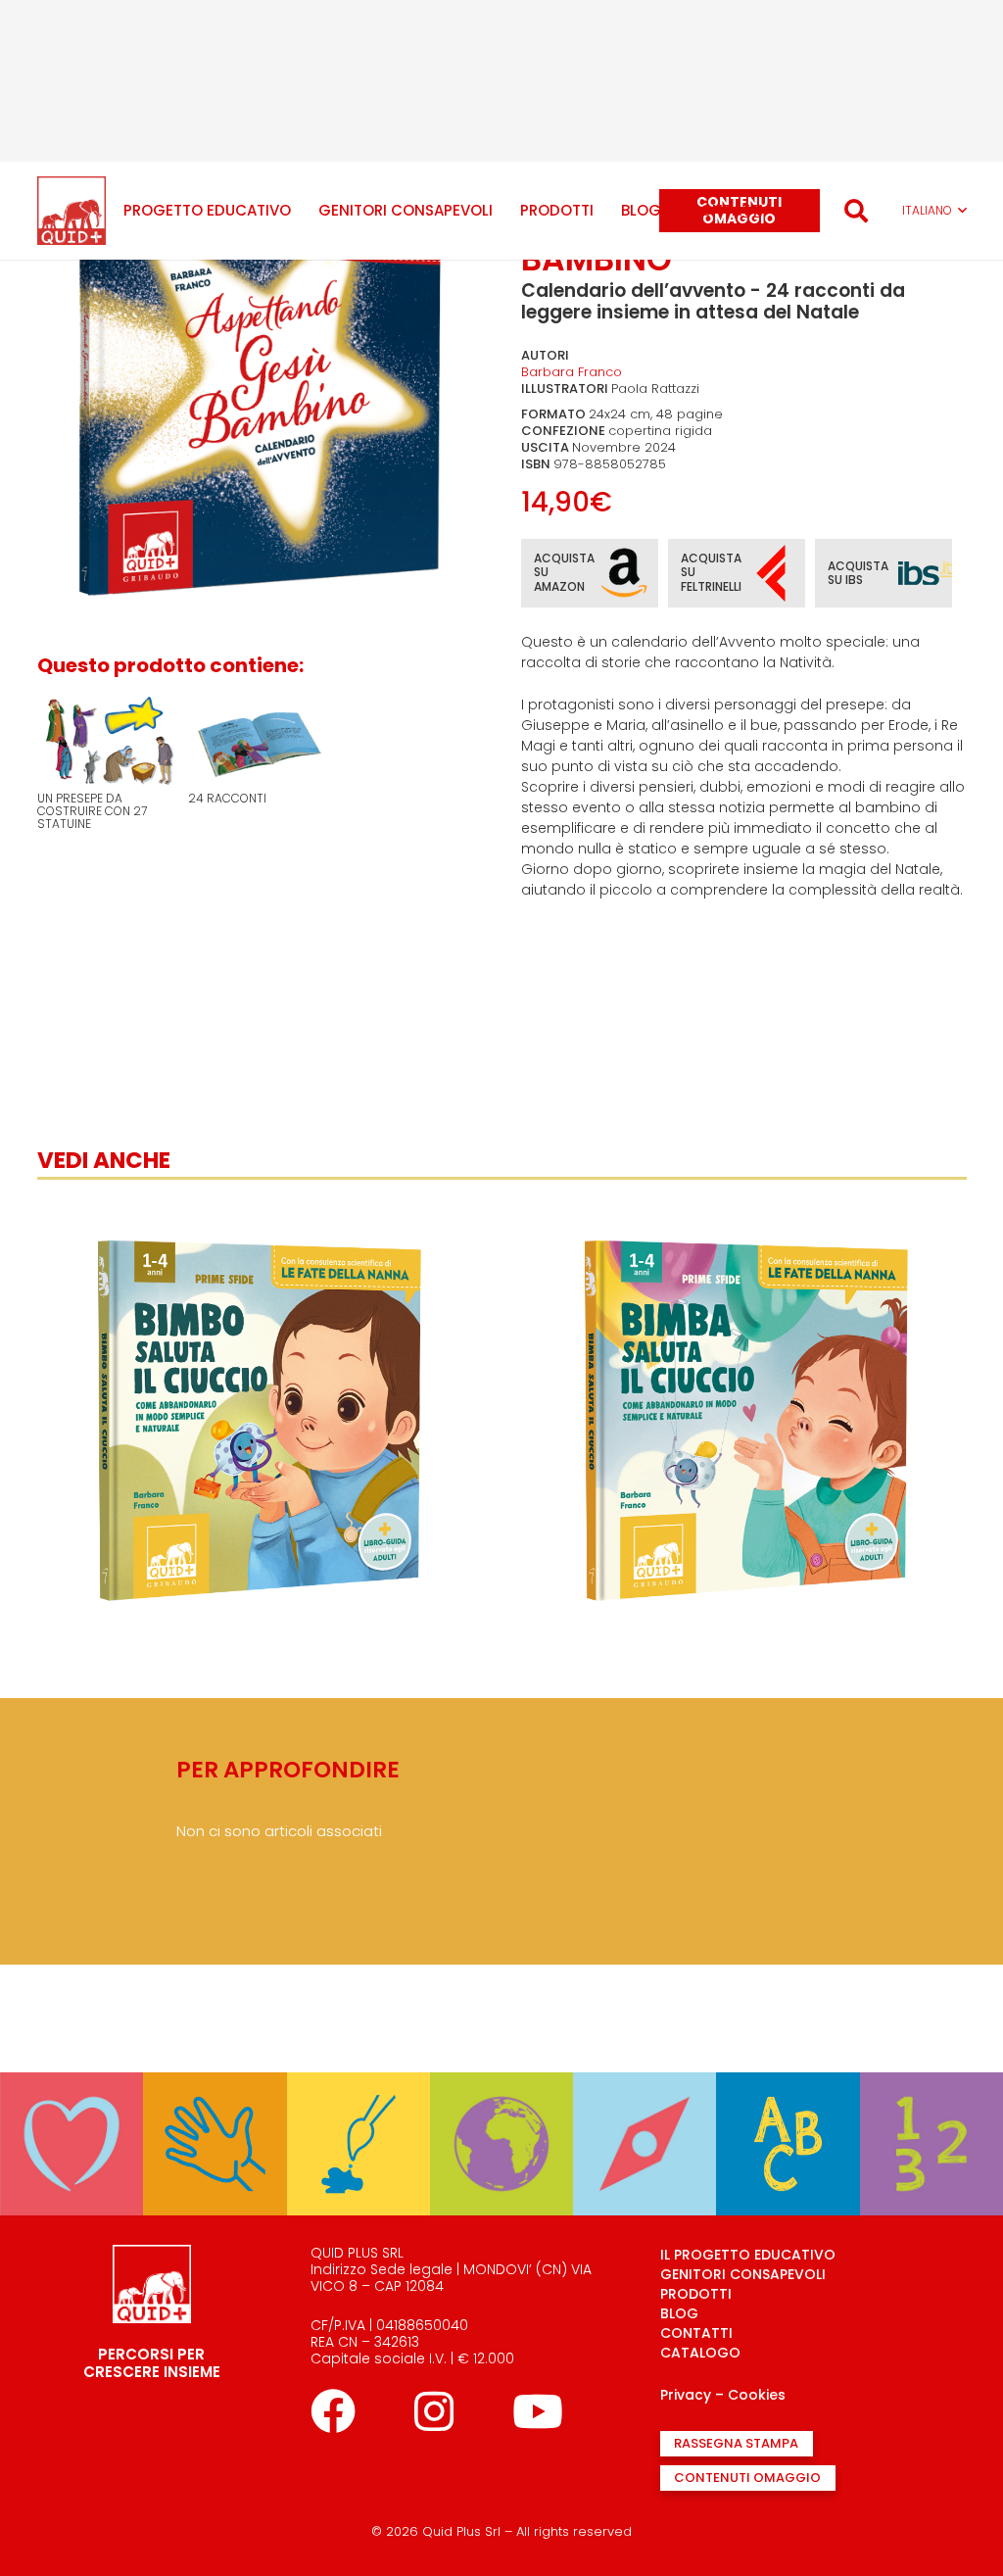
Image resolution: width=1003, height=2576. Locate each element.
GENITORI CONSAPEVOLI (743, 2274)
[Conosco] (501, 2085)
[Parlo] (788, 2085)
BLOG (679, 2313)
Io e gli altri (72, 2050)
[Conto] (931, 2085)
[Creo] (358, 2085)
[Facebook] (333, 2411)
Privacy (686, 2395)
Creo (358, 2050)
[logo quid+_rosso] (72, 211)
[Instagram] (434, 2411)
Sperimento (215, 2050)
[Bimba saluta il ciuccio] (745, 1207)
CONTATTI (696, 2333)
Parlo (788, 2050)
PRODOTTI (696, 2294)
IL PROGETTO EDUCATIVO (748, 2255)
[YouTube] (538, 2411)
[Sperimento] (215, 2085)
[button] (856, 211)
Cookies (757, 2395)
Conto (931, 2050)
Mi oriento (645, 2050)
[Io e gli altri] (72, 2085)
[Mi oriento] (645, 2085)
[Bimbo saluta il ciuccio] (259, 1207)
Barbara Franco (572, 372)
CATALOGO (700, 2353)
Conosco (501, 2050)
